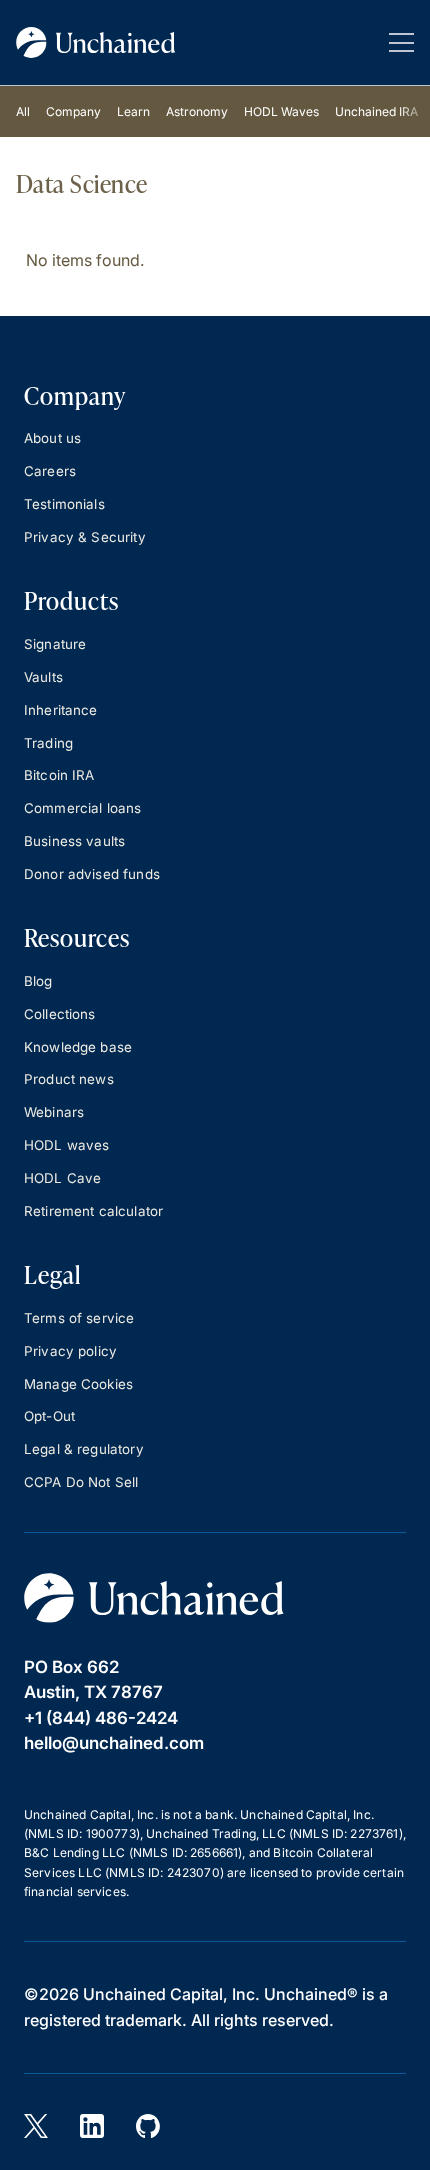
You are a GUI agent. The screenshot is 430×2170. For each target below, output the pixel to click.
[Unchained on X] (36, 2126)
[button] (401, 42)
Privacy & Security (85, 537)
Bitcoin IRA (59, 775)
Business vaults (74, 841)
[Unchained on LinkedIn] (92, 2126)
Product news (69, 1079)
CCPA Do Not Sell (81, 1482)
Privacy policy (70, 1351)
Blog (38, 981)
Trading (48, 743)
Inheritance (61, 710)
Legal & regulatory (84, 1449)
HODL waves (67, 1145)
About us (52, 438)
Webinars (54, 1112)
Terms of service (79, 1318)
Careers (50, 471)
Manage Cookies (78, 1384)
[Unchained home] (96, 42)
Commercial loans (82, 808)
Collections (60, 1014)
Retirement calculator (93, 1211)
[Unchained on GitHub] (148, 2126)
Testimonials (64, 504)
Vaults (43, 677)
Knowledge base (78, 1047)
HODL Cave (62, 1178)
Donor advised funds (92, 874)
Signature (55, 644)
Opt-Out (49, 1416)
